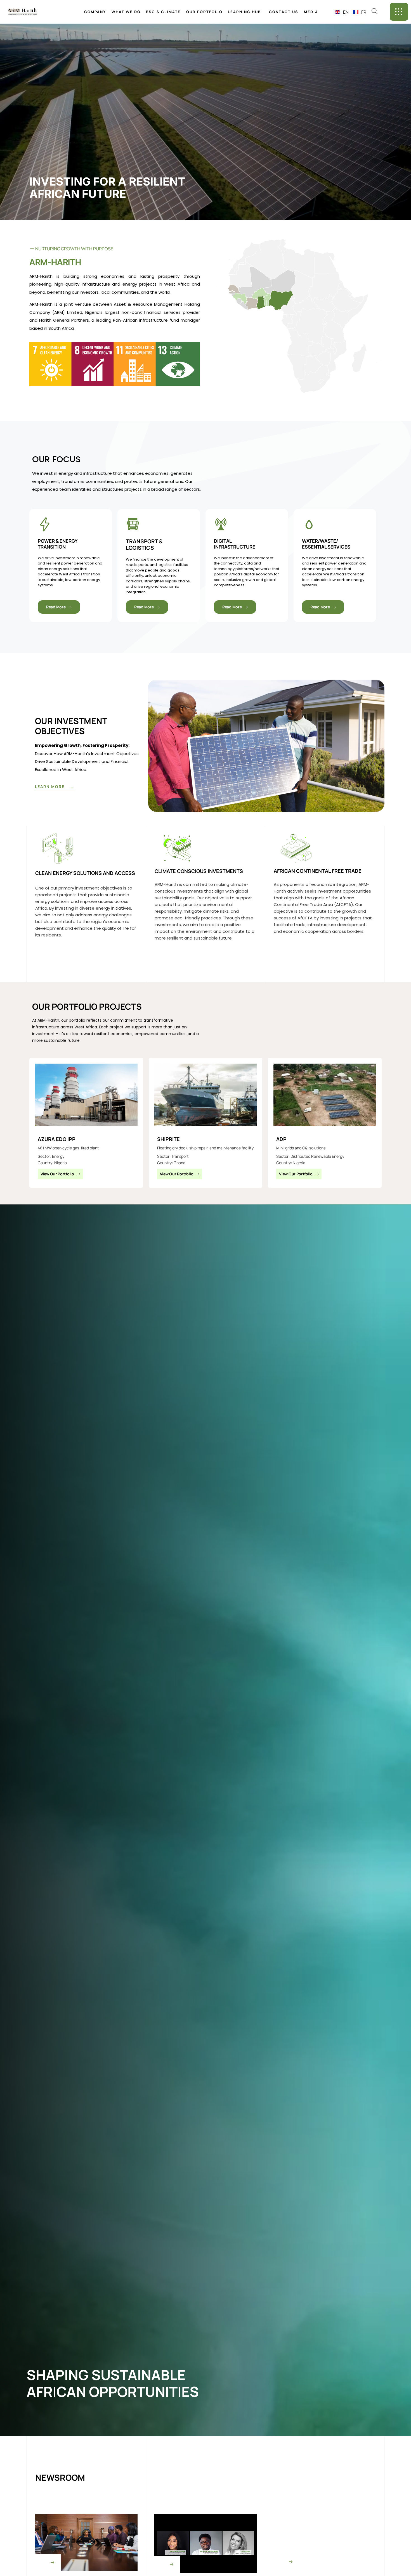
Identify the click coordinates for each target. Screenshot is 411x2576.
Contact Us (284, 12)
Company (95, 12)
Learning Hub (244, 12)
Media (311, 12)
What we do (126, 12)
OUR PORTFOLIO (204, 12)
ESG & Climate (163, 12)
